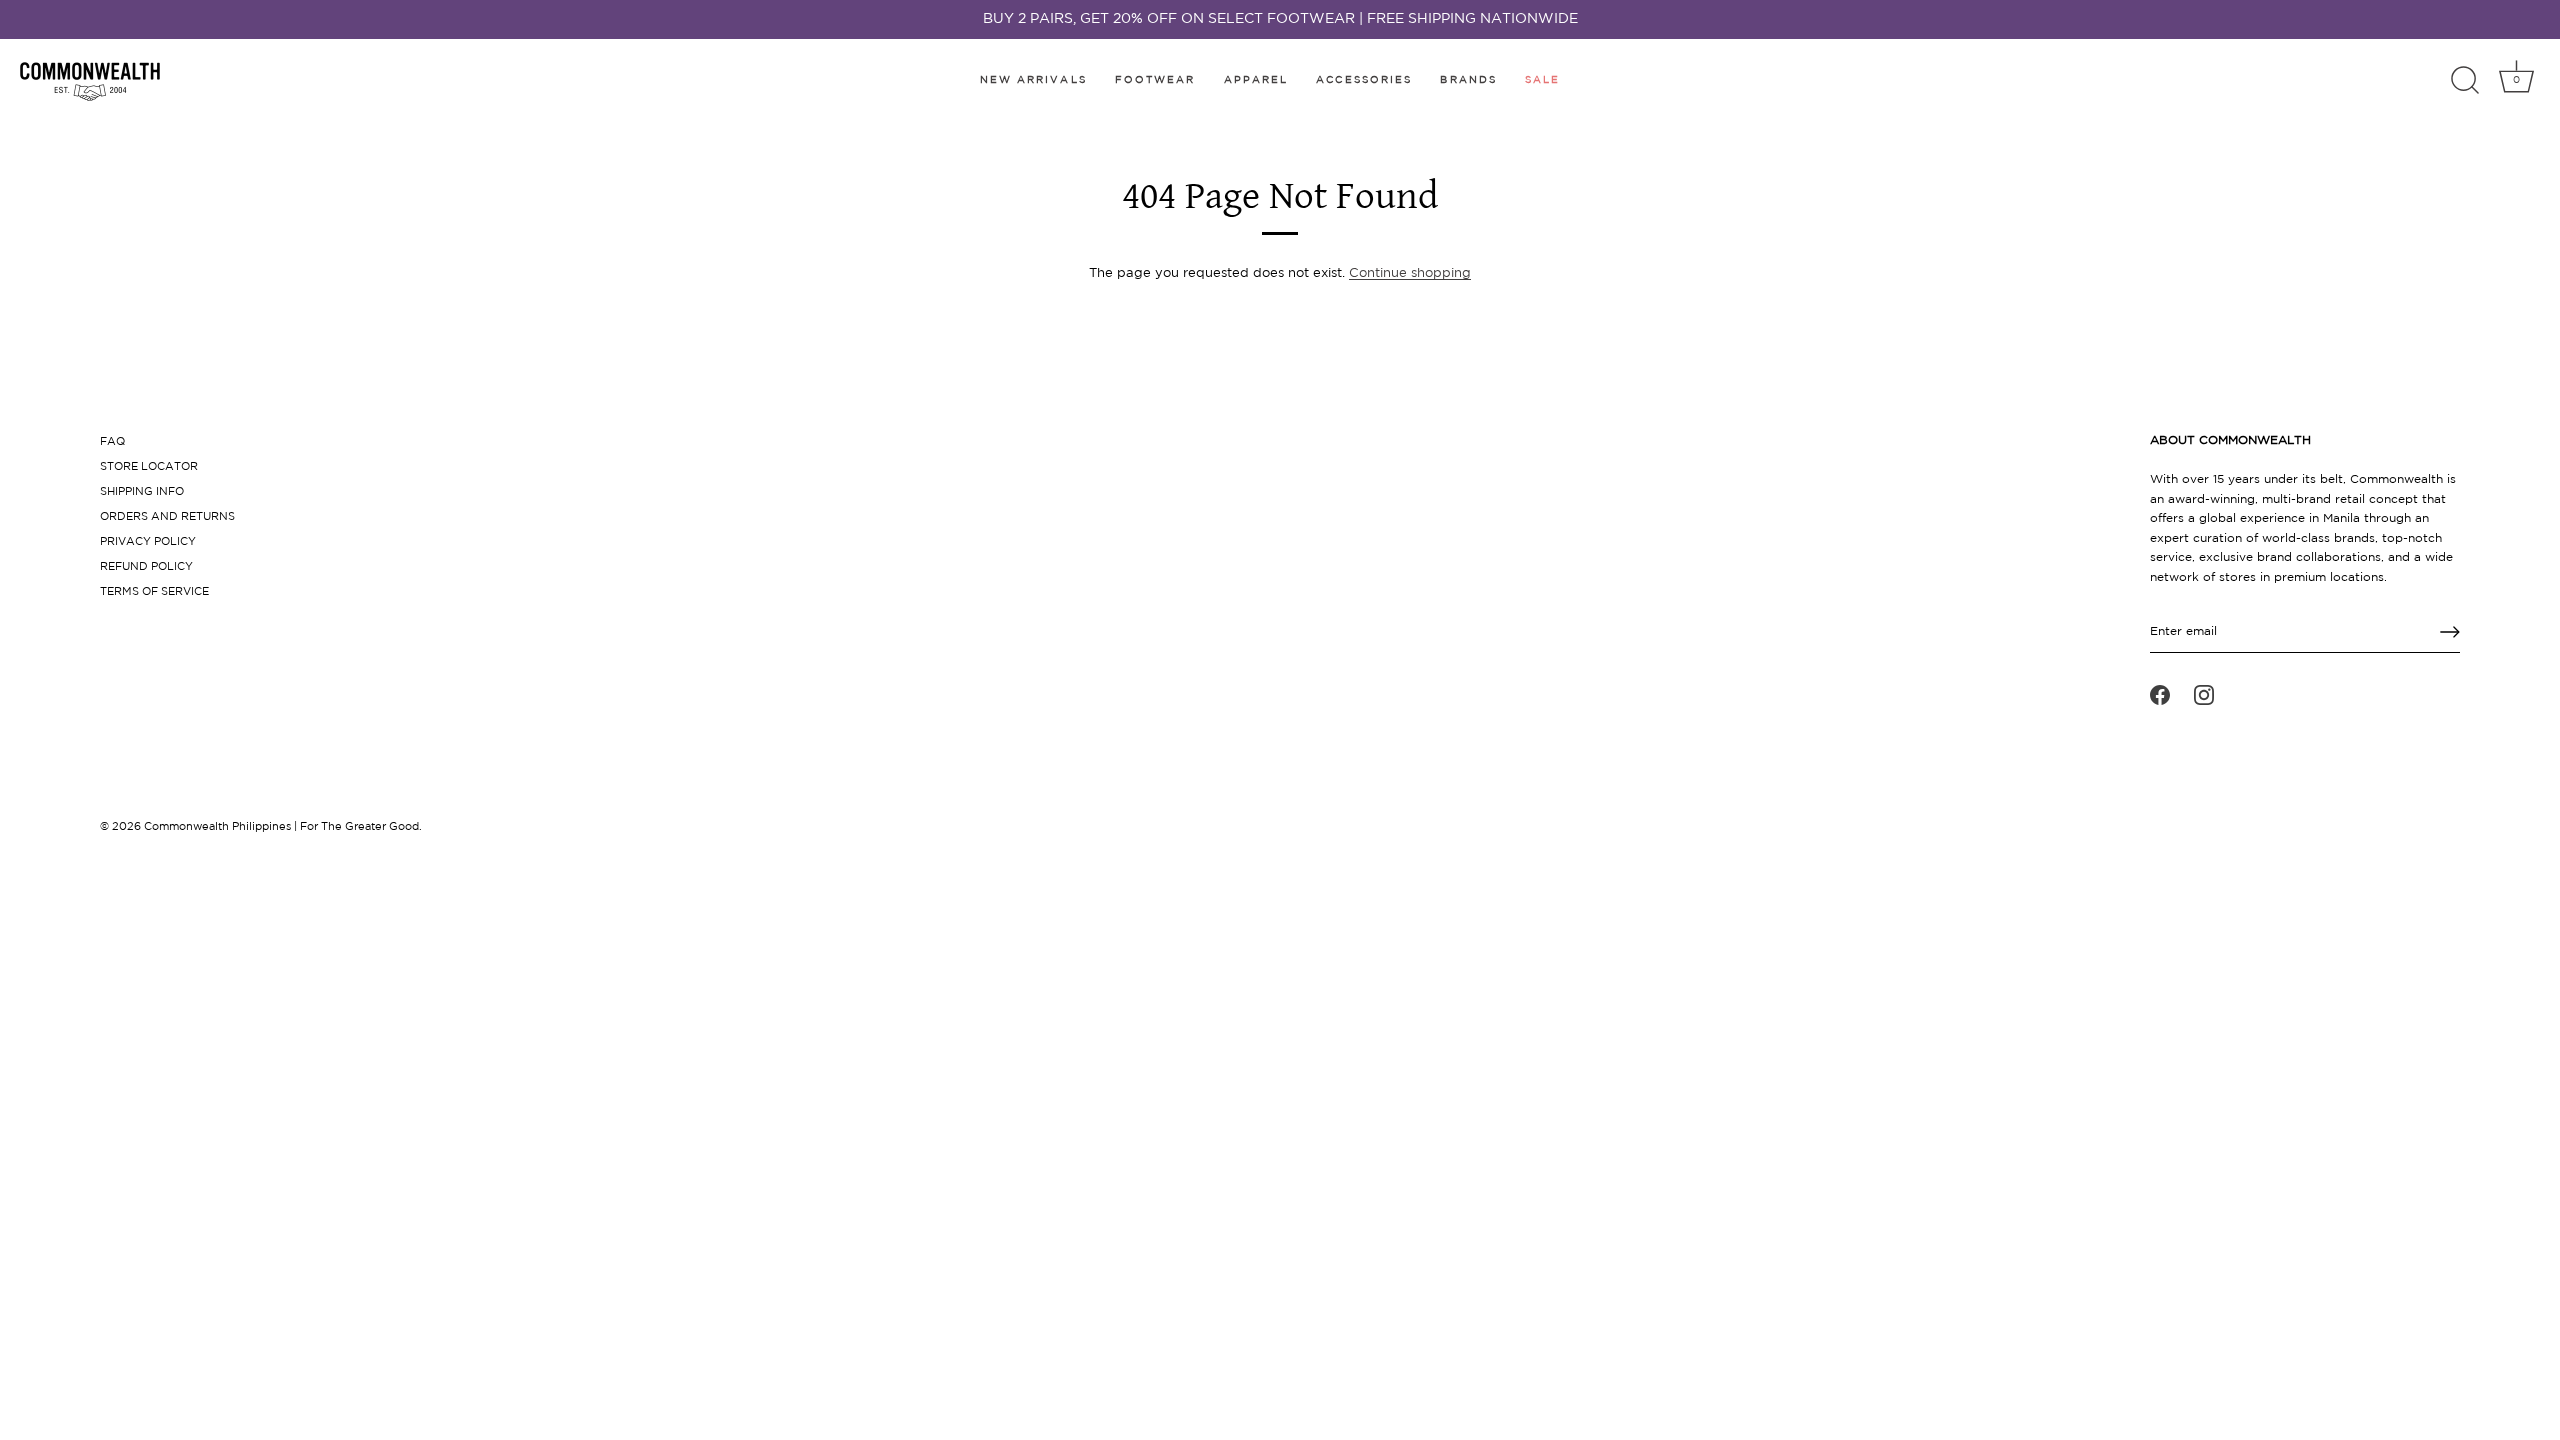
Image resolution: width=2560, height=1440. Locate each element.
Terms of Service (154, 592)
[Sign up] (2450, 632)
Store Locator (149, 467)
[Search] (2465, 81)
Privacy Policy (148, 542)
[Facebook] (2160, 695)
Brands (1468, 80)
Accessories (1364, 80)
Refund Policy (146, 567)
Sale (1542, 80)
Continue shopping (1410, 273)
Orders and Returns (167, 517)
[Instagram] (2204, 695)
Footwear (1155, 80)
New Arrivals (1033, 80)
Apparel (1256, 80)
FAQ (112, 442)
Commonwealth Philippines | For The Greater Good (281, 827)
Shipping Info (142, 492)
